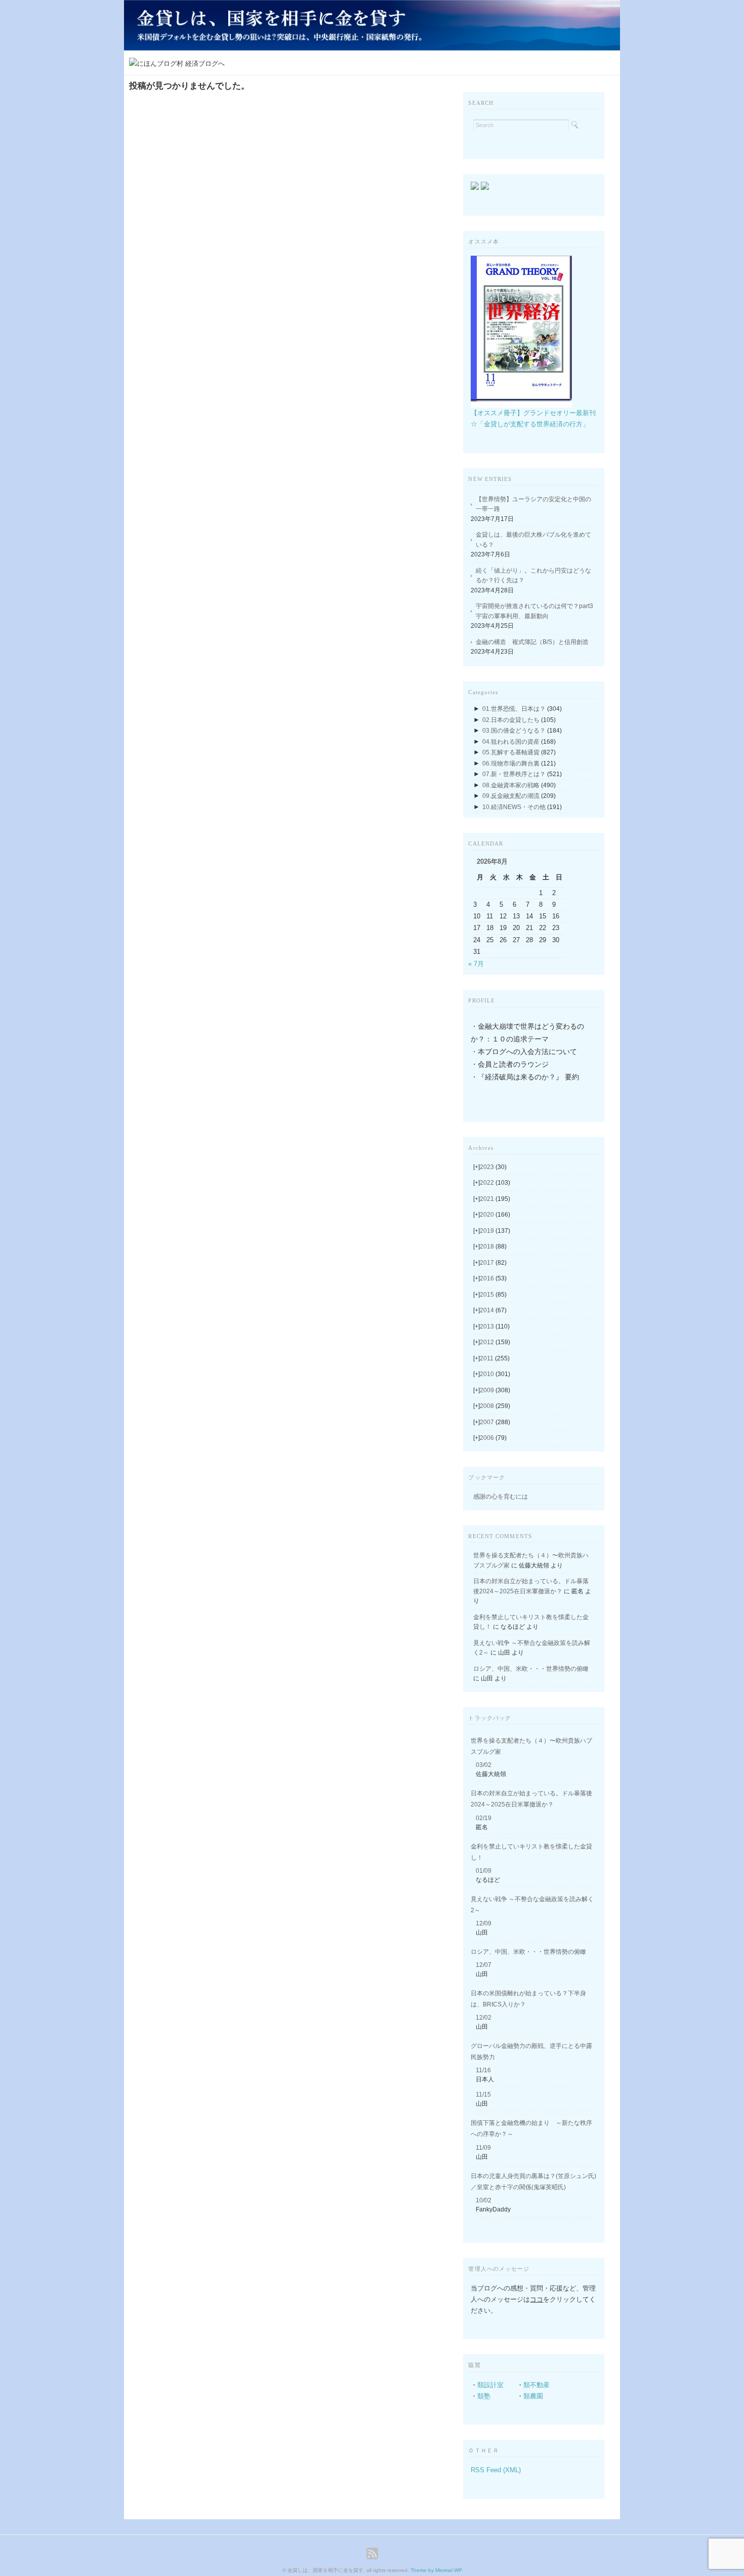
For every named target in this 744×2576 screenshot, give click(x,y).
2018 (493, 1246)
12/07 (484, 1965)
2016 (493, 1278)
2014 (493, 1310)
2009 (495, 1390)
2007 (495, 1422)
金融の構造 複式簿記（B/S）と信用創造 (532, 642)
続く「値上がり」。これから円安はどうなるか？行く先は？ (533, 576)
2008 (495, 1406)
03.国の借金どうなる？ (514, 731)
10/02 (484, 2200)
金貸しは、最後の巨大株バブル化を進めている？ (533, 540)
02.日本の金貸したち (511, 720)
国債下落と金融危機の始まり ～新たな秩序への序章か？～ (531, 2128)
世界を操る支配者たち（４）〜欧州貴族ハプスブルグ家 (531, 1746)
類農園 (533, 2396)
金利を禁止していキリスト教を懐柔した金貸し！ (531, 1852)
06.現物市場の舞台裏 (511, 763)
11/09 (483, 2148)
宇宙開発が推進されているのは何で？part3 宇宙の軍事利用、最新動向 (536, 611)
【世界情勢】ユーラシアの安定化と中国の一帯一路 (533, 504)
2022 (495, 1183)
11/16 (483, 2070)
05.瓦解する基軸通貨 (511, 752)
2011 (495, 1358)
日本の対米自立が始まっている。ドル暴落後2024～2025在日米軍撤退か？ (531, 1799)
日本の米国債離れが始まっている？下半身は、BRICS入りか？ (528, 1999)
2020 (495, 1215)
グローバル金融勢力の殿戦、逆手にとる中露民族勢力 (531, 2051)
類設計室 (490, 2385)
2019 (495, 1231)
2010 (495, 1374)
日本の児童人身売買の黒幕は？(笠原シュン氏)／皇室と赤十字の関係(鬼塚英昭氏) (533, 2182)
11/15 (483, 2095)
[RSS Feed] (372, 2553)
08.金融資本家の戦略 (511, 785)
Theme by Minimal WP (436, 2570)
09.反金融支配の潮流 (511, 796)
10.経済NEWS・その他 (514, 807)
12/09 (484, 1923)
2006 (493, 1438)
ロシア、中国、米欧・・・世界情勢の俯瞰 (531, 1669)
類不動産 (536, 2385)
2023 (493, 1167)
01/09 (484, 1871)
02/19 (484, 1818)
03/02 (484, 1765)
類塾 (484, 2396)
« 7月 (476, 964)
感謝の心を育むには (501, 1497)
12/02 (484, 2018)
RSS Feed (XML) (496, 2470)
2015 (493, 1295)
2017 (493, 1263)
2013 (495, 1326)
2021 (495, 1199)
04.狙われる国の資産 (511, 742)
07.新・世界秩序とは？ (514, 774)
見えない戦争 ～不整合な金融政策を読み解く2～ (532, 1905)
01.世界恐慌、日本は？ (514, 709)
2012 (495, 1342)
